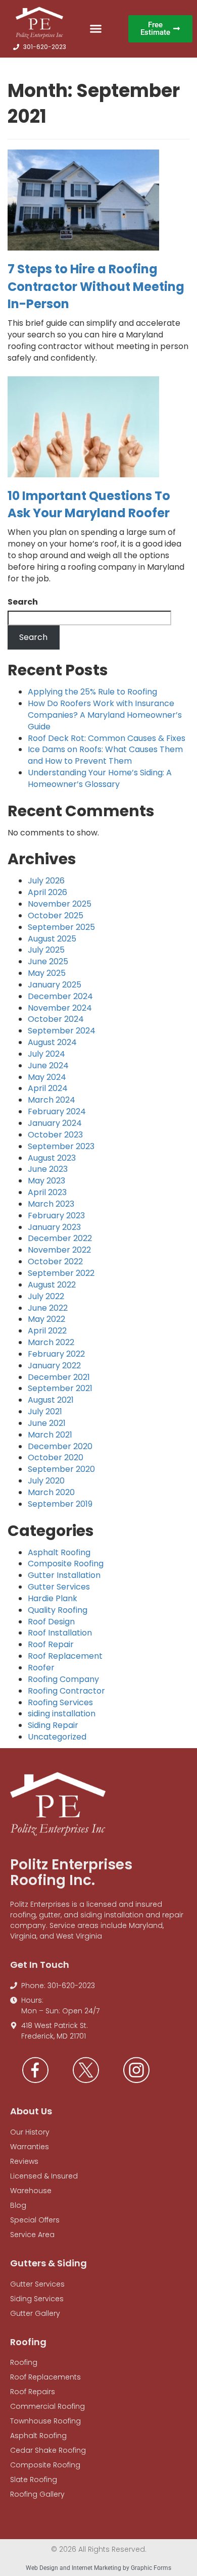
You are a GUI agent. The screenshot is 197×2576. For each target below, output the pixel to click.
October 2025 (56, 915)
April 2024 (48, 1088)
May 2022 (46, 1319)
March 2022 (51, 1342)
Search (23, 602)
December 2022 (60, 1238)
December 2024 (60, 996)
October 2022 (55, 1261)
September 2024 (62, 1031)
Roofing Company (63, 1679)
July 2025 (46, 950)
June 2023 (48, 1169)
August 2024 (52, 1042)
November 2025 (60, 904)
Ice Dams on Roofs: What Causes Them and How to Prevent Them (105, 755)
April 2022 (47, 1331)
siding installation (62, 1714)
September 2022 (61, 1273)
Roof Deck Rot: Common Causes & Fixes (107, 738)
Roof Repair (51, 1644)
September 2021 (60, 1388)
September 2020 (61, 1469)
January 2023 (54, 1227)
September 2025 (61, 927)
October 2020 (56, 1457)
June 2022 (48, 1308)
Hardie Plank (53, 1598)
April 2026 (47, 892)
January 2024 (55, 1123)
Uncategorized (57, 1737)
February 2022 (56, 1354)
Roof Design (51, 1622)
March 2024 (52, 1100)
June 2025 (48, 961)
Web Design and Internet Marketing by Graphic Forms (98, 2568)
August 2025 (52, 939)
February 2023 (56, 1216)
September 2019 (60, 1504)
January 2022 (54, 1366)
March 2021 (50, 1435)
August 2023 (52, 1158)
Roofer (41, 1668)
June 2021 (47, 1423)
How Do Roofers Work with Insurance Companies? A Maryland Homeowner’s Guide (105, 715)
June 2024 (48, 1066)
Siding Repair (53, 1725)
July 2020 (46, 1481)
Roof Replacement (65, 1656)
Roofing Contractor (66, 1691)
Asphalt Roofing (59, 1552)
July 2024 (46, 1054)
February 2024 (57, 1111)
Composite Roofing (66, 1564)
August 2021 (51, 1400)
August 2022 (52, 1285)
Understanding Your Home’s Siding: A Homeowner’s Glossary (100, 778)
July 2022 (46, 1296)
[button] (95, 29)
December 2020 (60, 1446)
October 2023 (55, 1135)
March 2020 (51, 1492)
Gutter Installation (64, 1575)
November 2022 (59, 1250)
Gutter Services (59, 1587)
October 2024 (56, 1019)
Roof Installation (60, 1633)
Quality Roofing (58, 1610)
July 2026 (46, 881)
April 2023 (47, 1192)
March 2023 (51, 1204)
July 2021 (45, 1411)
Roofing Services (60, 1702)
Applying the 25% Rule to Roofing (92, 692)
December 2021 (59, 1377)
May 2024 (47, 1077)
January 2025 (55, 985)
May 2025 (47, 973)
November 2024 (60, 1008)
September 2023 (61, 1146)
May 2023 (46, 1181)
